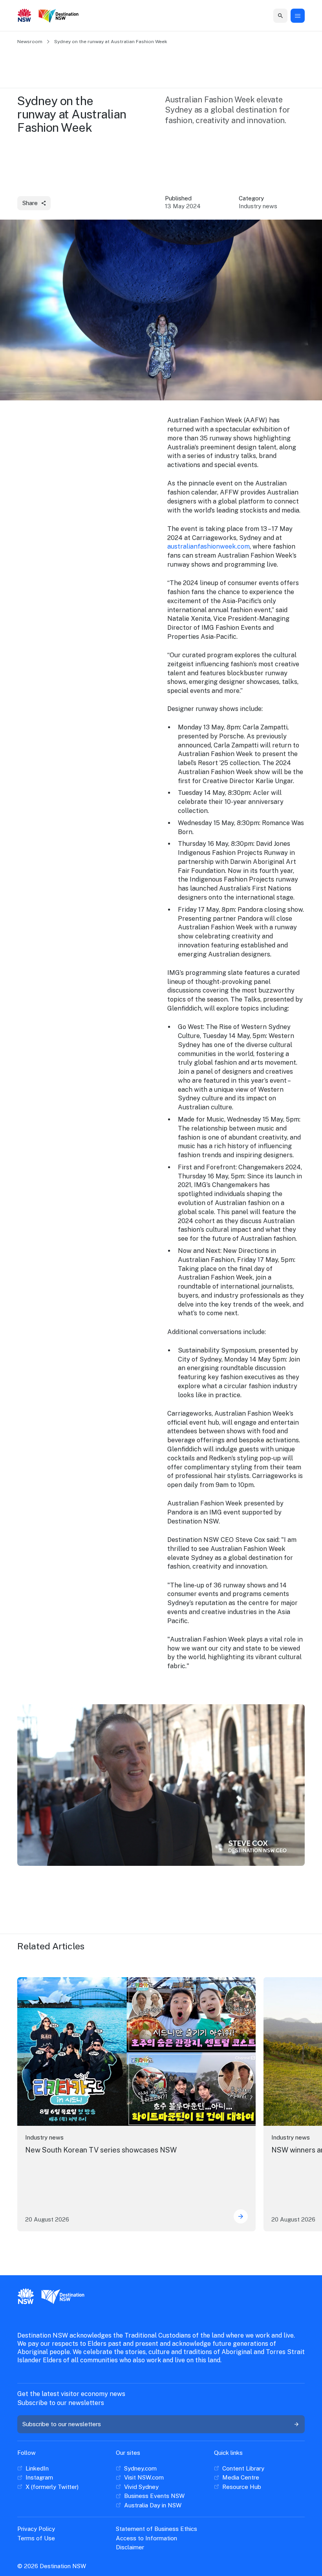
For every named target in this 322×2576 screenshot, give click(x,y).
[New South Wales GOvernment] (25, 16)
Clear (275, 15)
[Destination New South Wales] (60, 16)
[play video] (161, 1785)
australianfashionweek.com (209, 546)
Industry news (44, 2137)
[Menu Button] (298, 16)
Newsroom (30, 42)
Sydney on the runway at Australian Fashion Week (111, 42)
